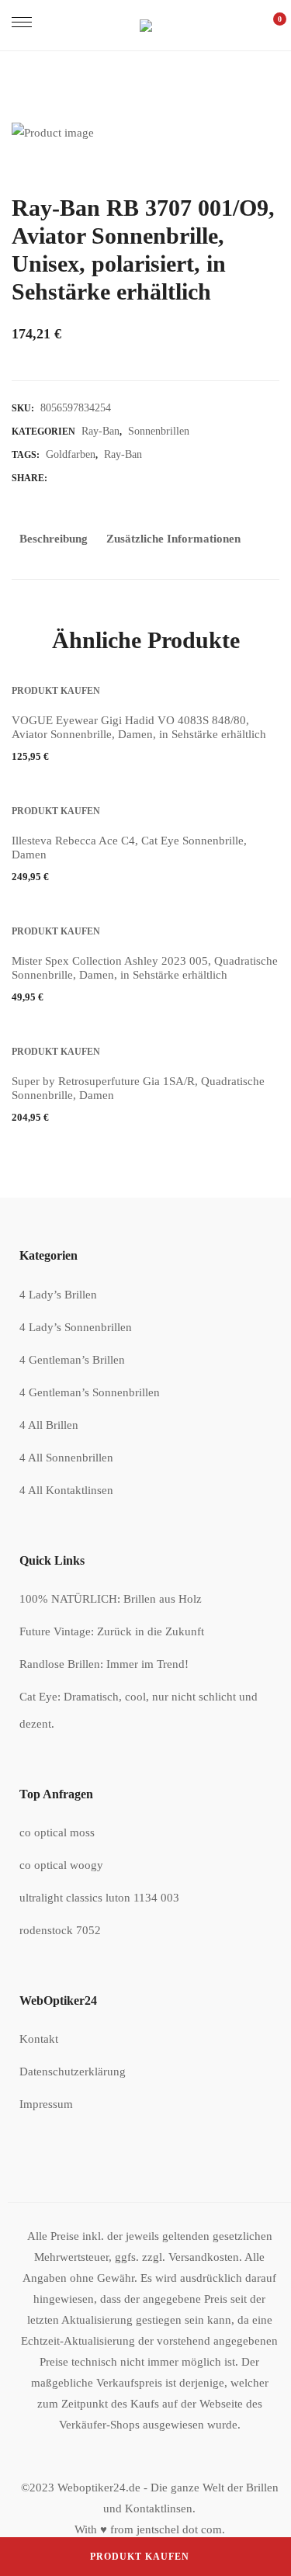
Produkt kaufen (140, 2557)
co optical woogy (61, 1865)
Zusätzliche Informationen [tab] (173, 539)
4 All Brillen (49, 1425)
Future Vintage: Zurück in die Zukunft (112, 1631)
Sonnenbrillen (159, 431)
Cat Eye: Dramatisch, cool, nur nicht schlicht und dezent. (139, 1710)
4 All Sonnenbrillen (66, 1458)
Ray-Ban (100, 431)
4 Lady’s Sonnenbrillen (76, 1327)
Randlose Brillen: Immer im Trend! (104, 1664)
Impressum (46, 2104)
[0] (272, 25)
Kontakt (39, 2039)
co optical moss (57, 1832)
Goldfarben (71, 454)
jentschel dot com (179, 2529)
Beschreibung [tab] (54, 539)
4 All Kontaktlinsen (66, 1490)
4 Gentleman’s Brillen (72, 1360)
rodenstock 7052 (60, 1930)
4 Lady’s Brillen (58, 1295)
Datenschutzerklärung (73, 2072)
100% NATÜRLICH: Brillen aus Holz (111, 1599)
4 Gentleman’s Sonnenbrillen (90, 1392)
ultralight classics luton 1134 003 (99, 1898)
